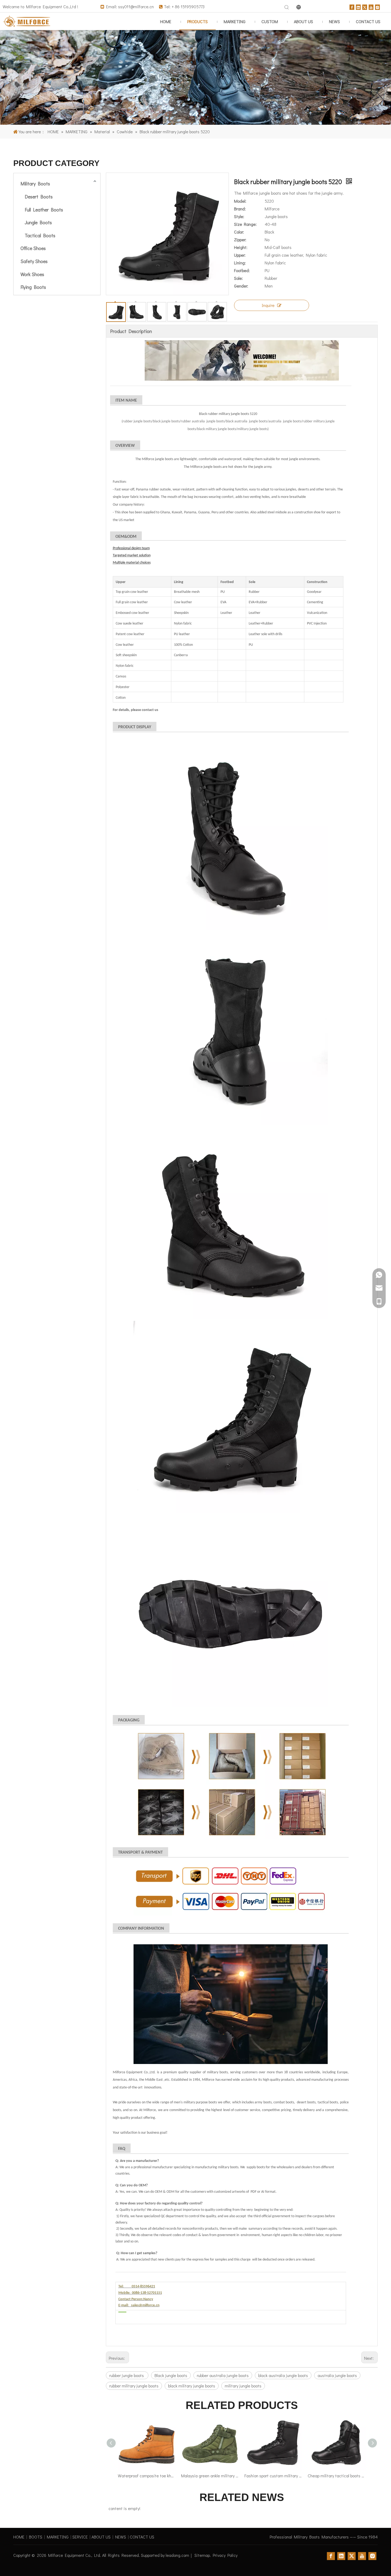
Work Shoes (32, 274)
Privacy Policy (225, 2555)
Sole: (238, 278)
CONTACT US (142, 2537)
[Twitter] (365, 7)
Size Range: (245, 224)
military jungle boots (243, 2386)
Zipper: (240, 240)
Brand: (240, 209)
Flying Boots (33, 287)
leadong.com (177, 2555)
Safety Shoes (34, 261)
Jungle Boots (38, 222)
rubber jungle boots (127, 2375)
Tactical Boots (40, 235)
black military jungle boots (192, 2386)
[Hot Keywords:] (287, 7)
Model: (240, 201)
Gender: (241, 286)
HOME (19, 2537)
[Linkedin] (358, 7)
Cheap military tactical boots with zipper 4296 (273, 2476)
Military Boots (35, 184)
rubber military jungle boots (134, 2386)
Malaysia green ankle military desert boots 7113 (147, 2476)
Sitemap (202, 2555)
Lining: (240, 263)
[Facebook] (352, 7)
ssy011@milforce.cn (136, 7)
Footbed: (242, 270)
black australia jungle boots (283, 2375)
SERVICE (80, 2537)
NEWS (121, 2537)
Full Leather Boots (44, 210)
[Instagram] (377, 7)
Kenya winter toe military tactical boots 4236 (337, 2476)
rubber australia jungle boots (223, 2375)
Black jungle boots (171, 2375)
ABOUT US (101, 2537)
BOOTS (36, 2537)
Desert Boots (39, 197)
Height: (241, 247)
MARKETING (58, 2537)
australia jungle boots (337, 2375)
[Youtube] (371, 7)
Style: (239, 216)
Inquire (268, 305)
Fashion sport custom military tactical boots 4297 (210, 2476)
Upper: (240, 255)
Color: (239, 232)
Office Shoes (33, 248)
